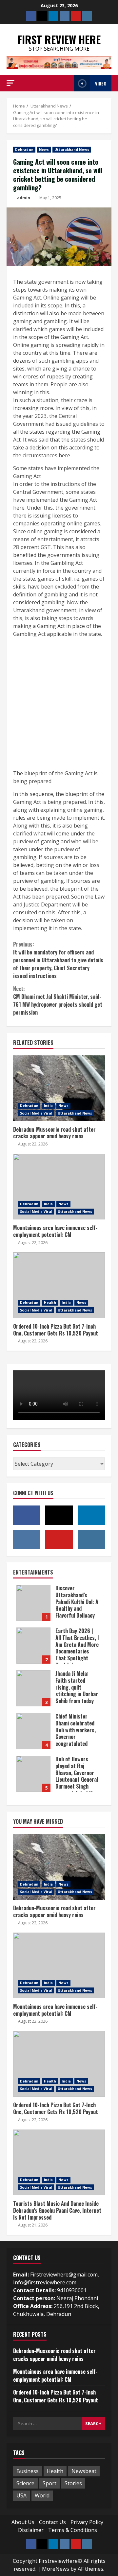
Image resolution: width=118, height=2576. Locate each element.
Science (25, 2483)
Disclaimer (31, 2530)
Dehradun (24, 150)
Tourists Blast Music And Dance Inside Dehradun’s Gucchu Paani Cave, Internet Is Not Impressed (59, 2162)
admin (24, 198)
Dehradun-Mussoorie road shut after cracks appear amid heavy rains (59, 1088)
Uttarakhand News (72, 150)
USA (21, 2495)
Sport (49, 2483)
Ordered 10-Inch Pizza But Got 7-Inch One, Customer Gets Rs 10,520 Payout (59, 1285)
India (49, 1106)
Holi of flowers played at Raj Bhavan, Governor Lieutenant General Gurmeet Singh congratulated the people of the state (33, 1774)
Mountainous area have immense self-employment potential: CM (59, 1187)
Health (50, 1303)
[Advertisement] (59, 704)
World (42, 2495)
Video (101, 83)
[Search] (67, 83)
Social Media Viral (36, 1113)
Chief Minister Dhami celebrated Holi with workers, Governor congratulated (33, 1731)
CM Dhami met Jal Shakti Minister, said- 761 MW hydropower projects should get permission (58, 1000)
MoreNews (56, 2569)
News (44, 150)
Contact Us (52, 2522)
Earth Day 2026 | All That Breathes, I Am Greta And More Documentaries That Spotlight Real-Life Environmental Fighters (33, 1646)
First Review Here (59, 39)
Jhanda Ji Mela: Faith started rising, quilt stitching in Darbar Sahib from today (33, 1688)
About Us (23, 2522)
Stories (73, 2483)
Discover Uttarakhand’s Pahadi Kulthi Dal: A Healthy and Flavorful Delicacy (33, 1603)
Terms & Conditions (73, 2530)
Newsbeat (84, 2471)
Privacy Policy (87, 2522)
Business (28, 2471)
